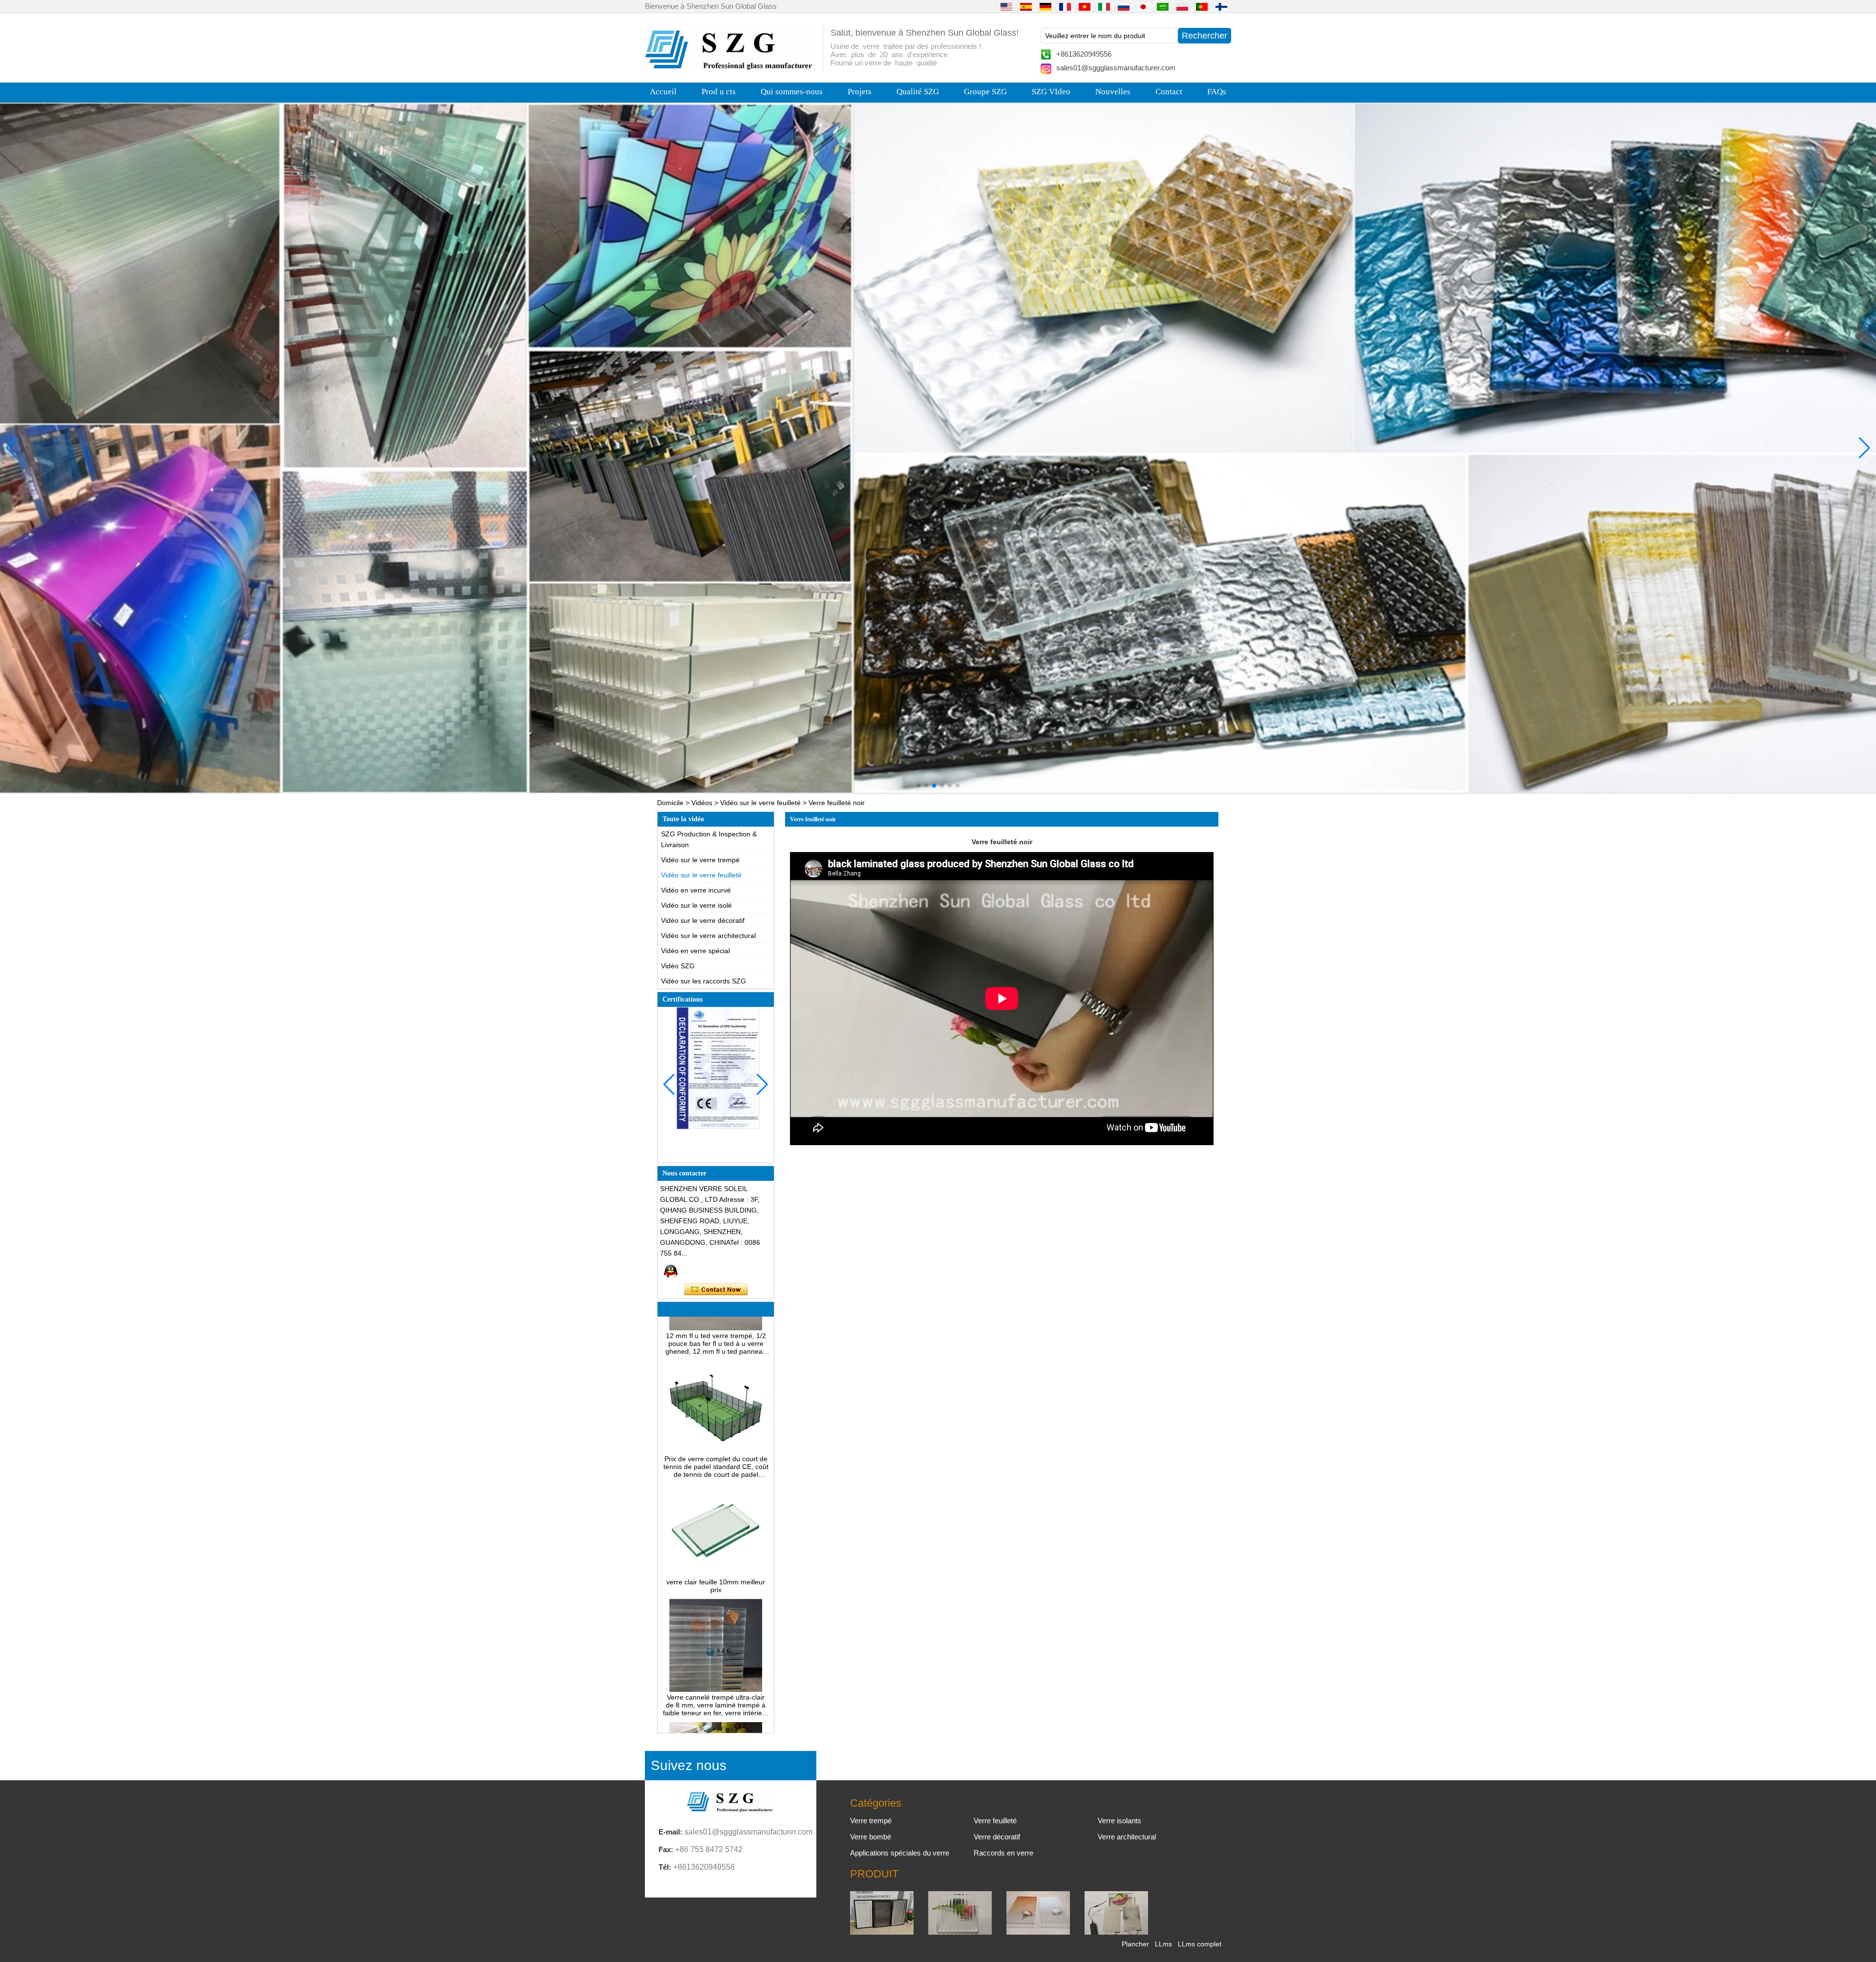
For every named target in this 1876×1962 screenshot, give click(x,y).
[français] (1065, 6)
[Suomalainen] (1221, 6)
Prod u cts (719, 92)
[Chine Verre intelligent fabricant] (1116, 1932)
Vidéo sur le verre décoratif (703, 920)
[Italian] (1104, 6)
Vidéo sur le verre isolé (696, 905)
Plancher (1135, 1944)
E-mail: (671, 1832)
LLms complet (1200, 1944)
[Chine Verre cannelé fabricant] (960, 1932)
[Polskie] (1182, 6)
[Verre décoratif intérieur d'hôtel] (938, 448)
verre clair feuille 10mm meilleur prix (716, 1515)
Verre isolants (1119, 1821)
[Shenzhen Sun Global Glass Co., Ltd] (730, 67)
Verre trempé (871, 1821)
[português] (1202, 6)
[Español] (1026, 6)
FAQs (1217, 92)
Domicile (670, 803)
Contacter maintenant (716, 1290)
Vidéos (702, 803)
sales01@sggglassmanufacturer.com (1116, 68)
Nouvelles (1113, 92)
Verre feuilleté (995, 1821)
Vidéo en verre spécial (695, 951)
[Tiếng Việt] (1085, 6)
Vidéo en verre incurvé (696, 890)
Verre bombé (871, 1837)
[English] (1006, 6)
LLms (1163, 1944)
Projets (860, 92)
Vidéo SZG (678, 966)
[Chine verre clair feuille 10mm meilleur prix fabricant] (716, 1503)
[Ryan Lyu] (671, 1271)
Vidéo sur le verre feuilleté (760, 803)
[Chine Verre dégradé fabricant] (1038, 1932)
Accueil (663, 92)
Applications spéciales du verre (900, 1853)
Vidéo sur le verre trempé (700, 860)
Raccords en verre (1003, 1853)
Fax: (666, 1849)
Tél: (665, 1867)
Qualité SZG (918, 92)
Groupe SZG (985, 92)
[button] (918, 786)
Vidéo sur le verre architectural (708, 936)
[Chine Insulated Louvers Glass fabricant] (882, 1932)
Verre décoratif (997, 1837)
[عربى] (1163, 6)
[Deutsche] (1045, 6)
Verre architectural (1127, 1837)
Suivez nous (689, 1765)
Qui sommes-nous (792, 92)
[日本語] (1143, 6)
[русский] (1124, 6)
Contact (1169, 92)
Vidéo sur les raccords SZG (703, 981)
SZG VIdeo (1051, 92)
